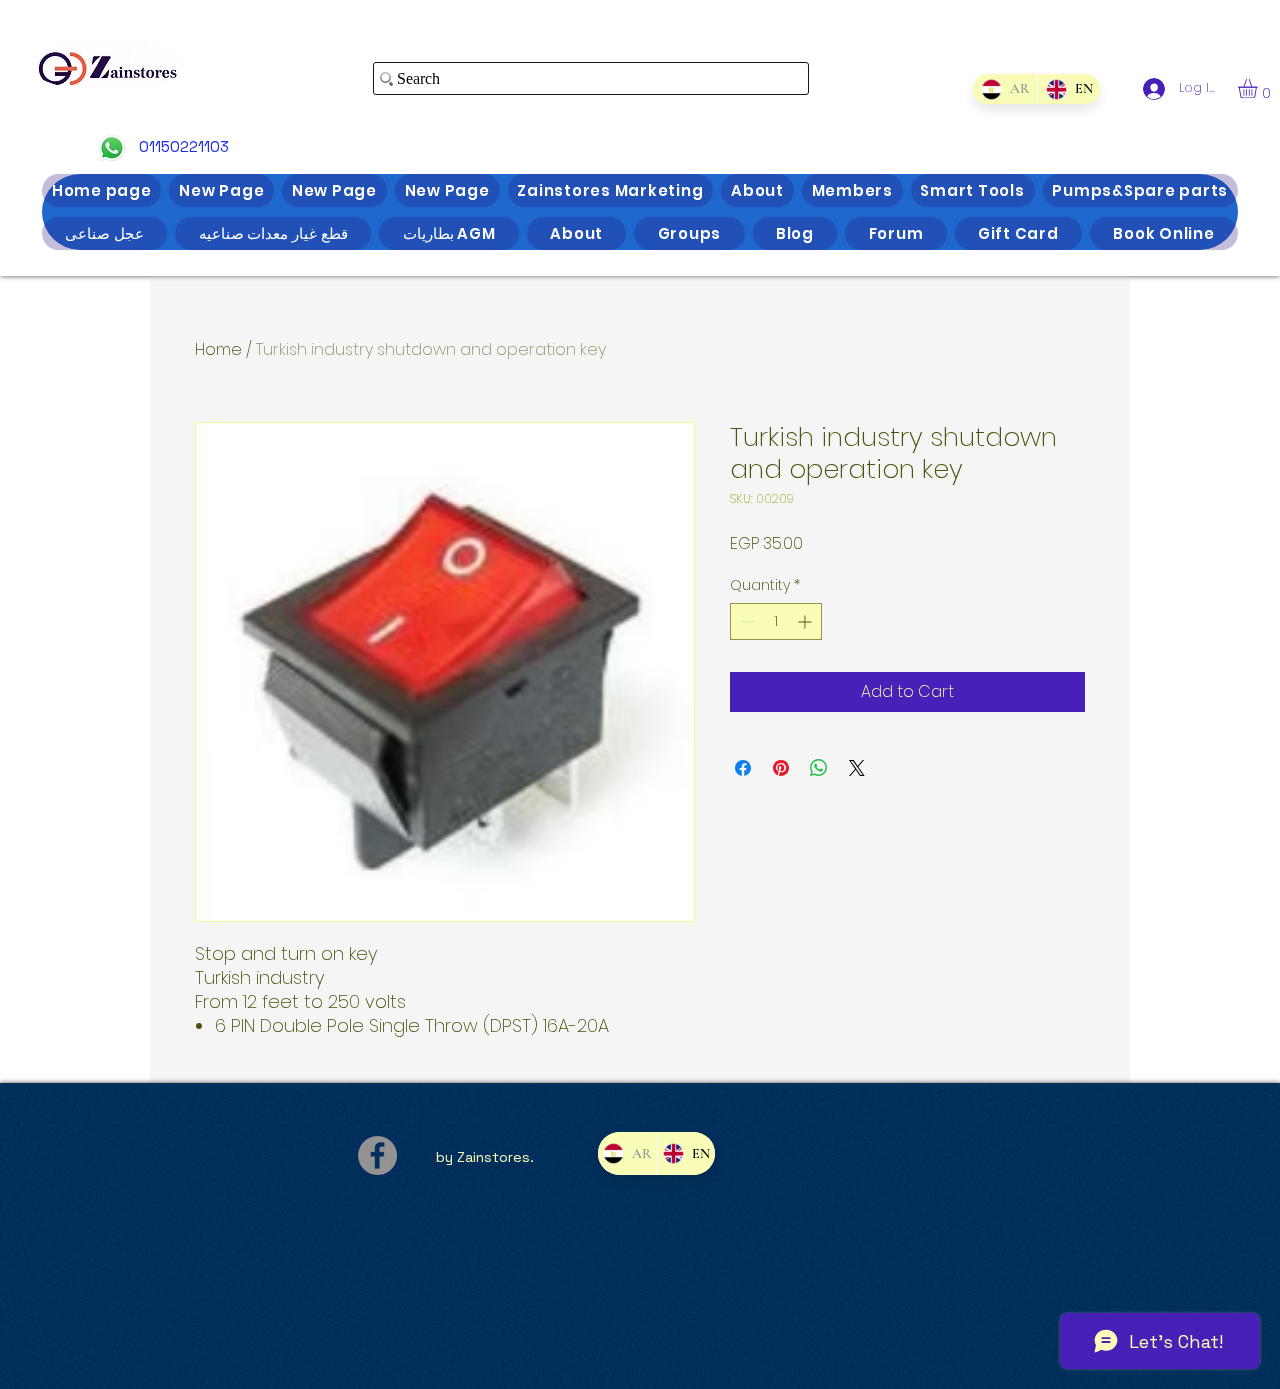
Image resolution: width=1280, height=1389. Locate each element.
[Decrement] (745, 621)
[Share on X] (857, 768)
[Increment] (806, 621)
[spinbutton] (776, 621)
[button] (1259, 88)
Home (218, 349)
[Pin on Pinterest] (781, 768)
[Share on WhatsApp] (819, 768)
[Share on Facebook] (743, 768)
